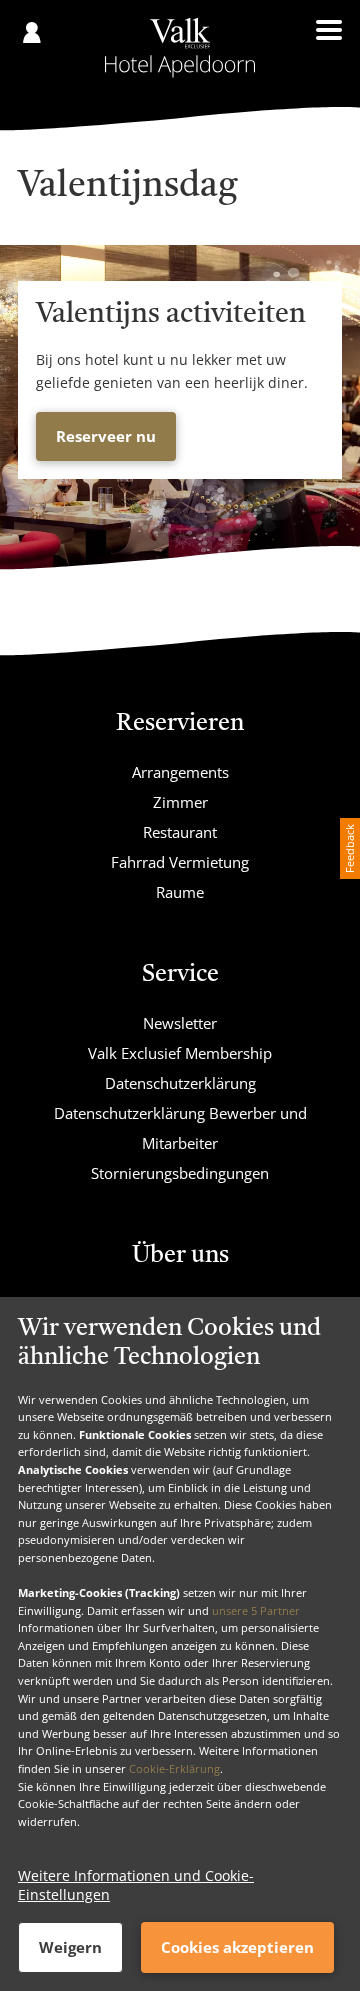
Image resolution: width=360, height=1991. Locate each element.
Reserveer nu (106, 436)
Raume (180, 892)
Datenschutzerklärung (180, 1083)
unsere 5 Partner (256, 1610)
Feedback (349, 848)
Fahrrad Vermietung (180, 862)
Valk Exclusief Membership (180, 1053)
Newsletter (180, 1023)
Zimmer (180, 802)
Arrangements (180, 772)
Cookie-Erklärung (174, 1768)
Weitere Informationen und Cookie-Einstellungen (136, 1885)
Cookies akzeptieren (237, 1947)
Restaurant (180, 832)
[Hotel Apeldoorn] (180, 48)
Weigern (70, 1947)
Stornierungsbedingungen (180, 1173)
